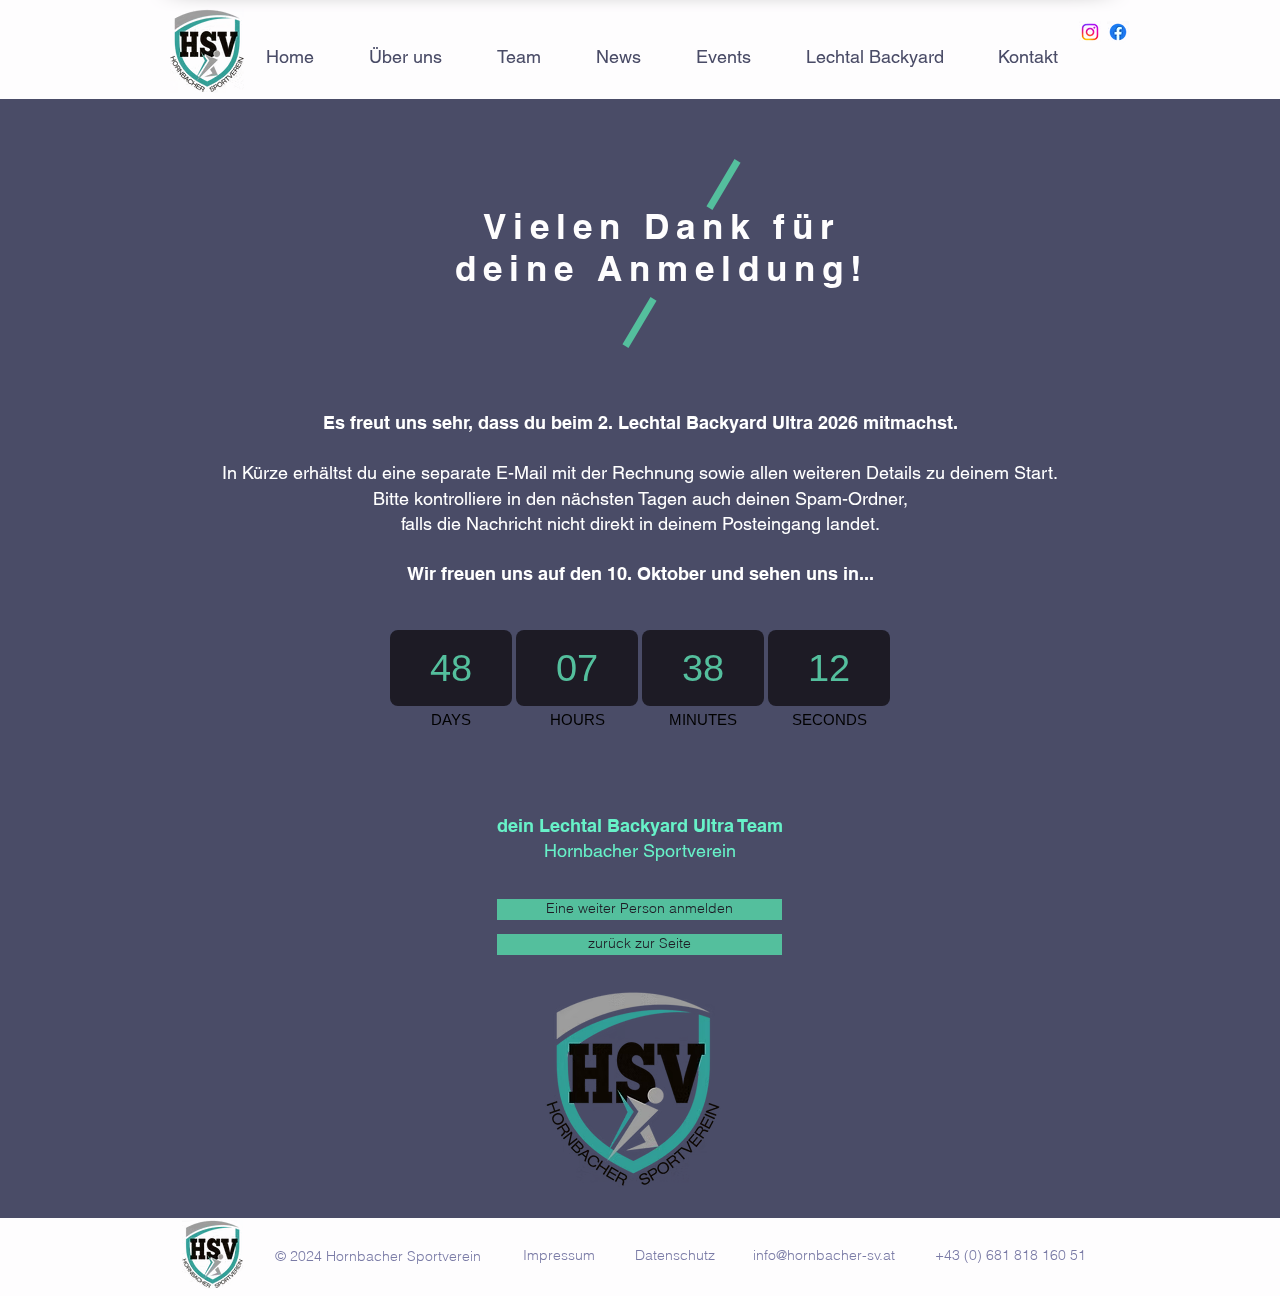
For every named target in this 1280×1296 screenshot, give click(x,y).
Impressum (563, 1255)
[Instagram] (1090, 32)
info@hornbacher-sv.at (824, 1255)
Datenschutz (675, 1255)
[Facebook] (1118, 32)
